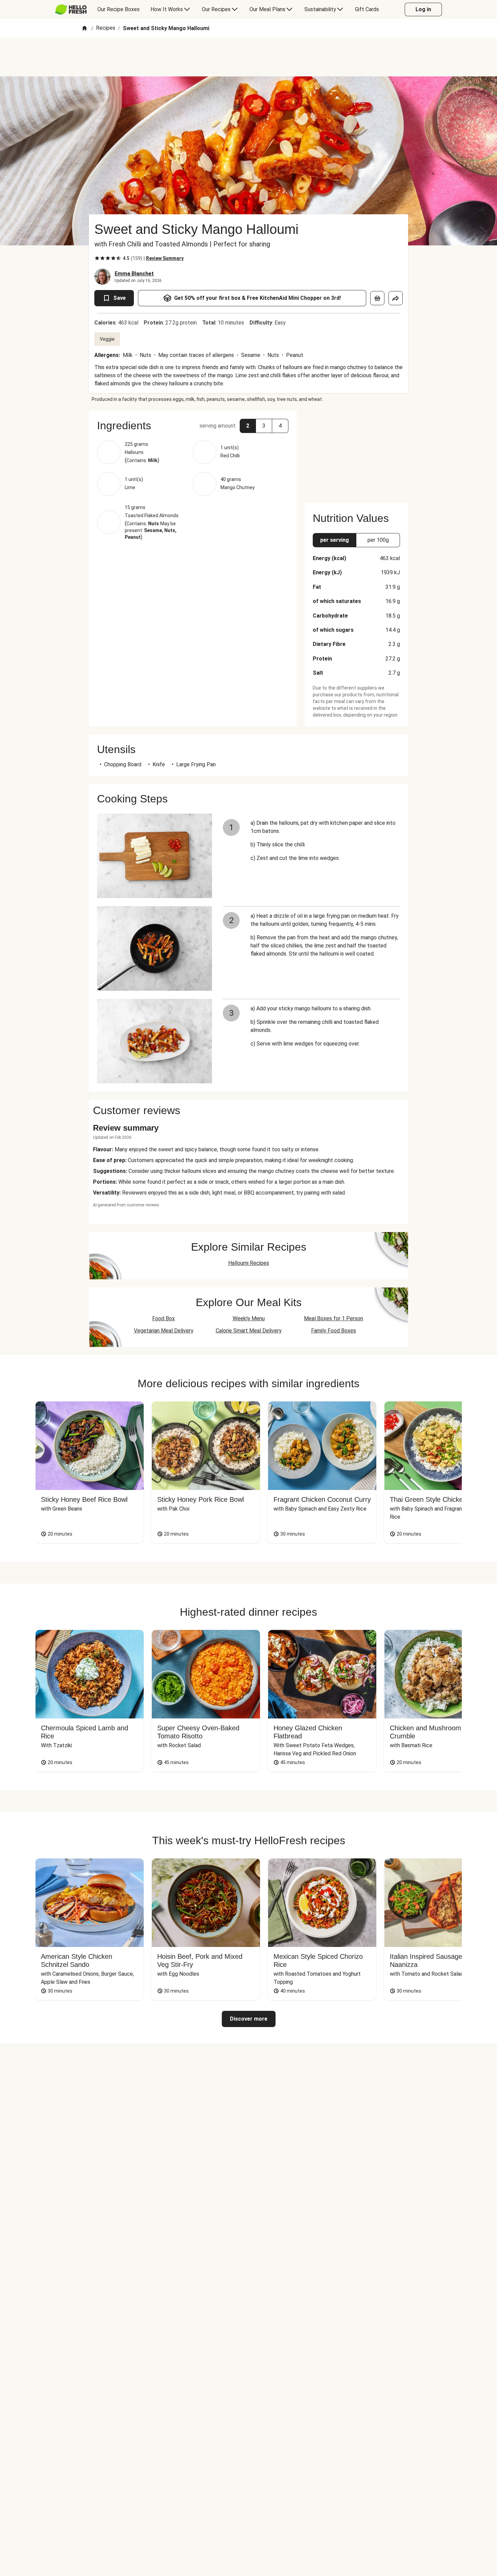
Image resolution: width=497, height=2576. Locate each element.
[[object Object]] (377, 298)
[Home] (85, 29)
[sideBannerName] (356, 453)
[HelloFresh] (71, 9)
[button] (193, 426)
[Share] (396, 298)
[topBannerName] (249, 57)
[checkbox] (97, 258)
